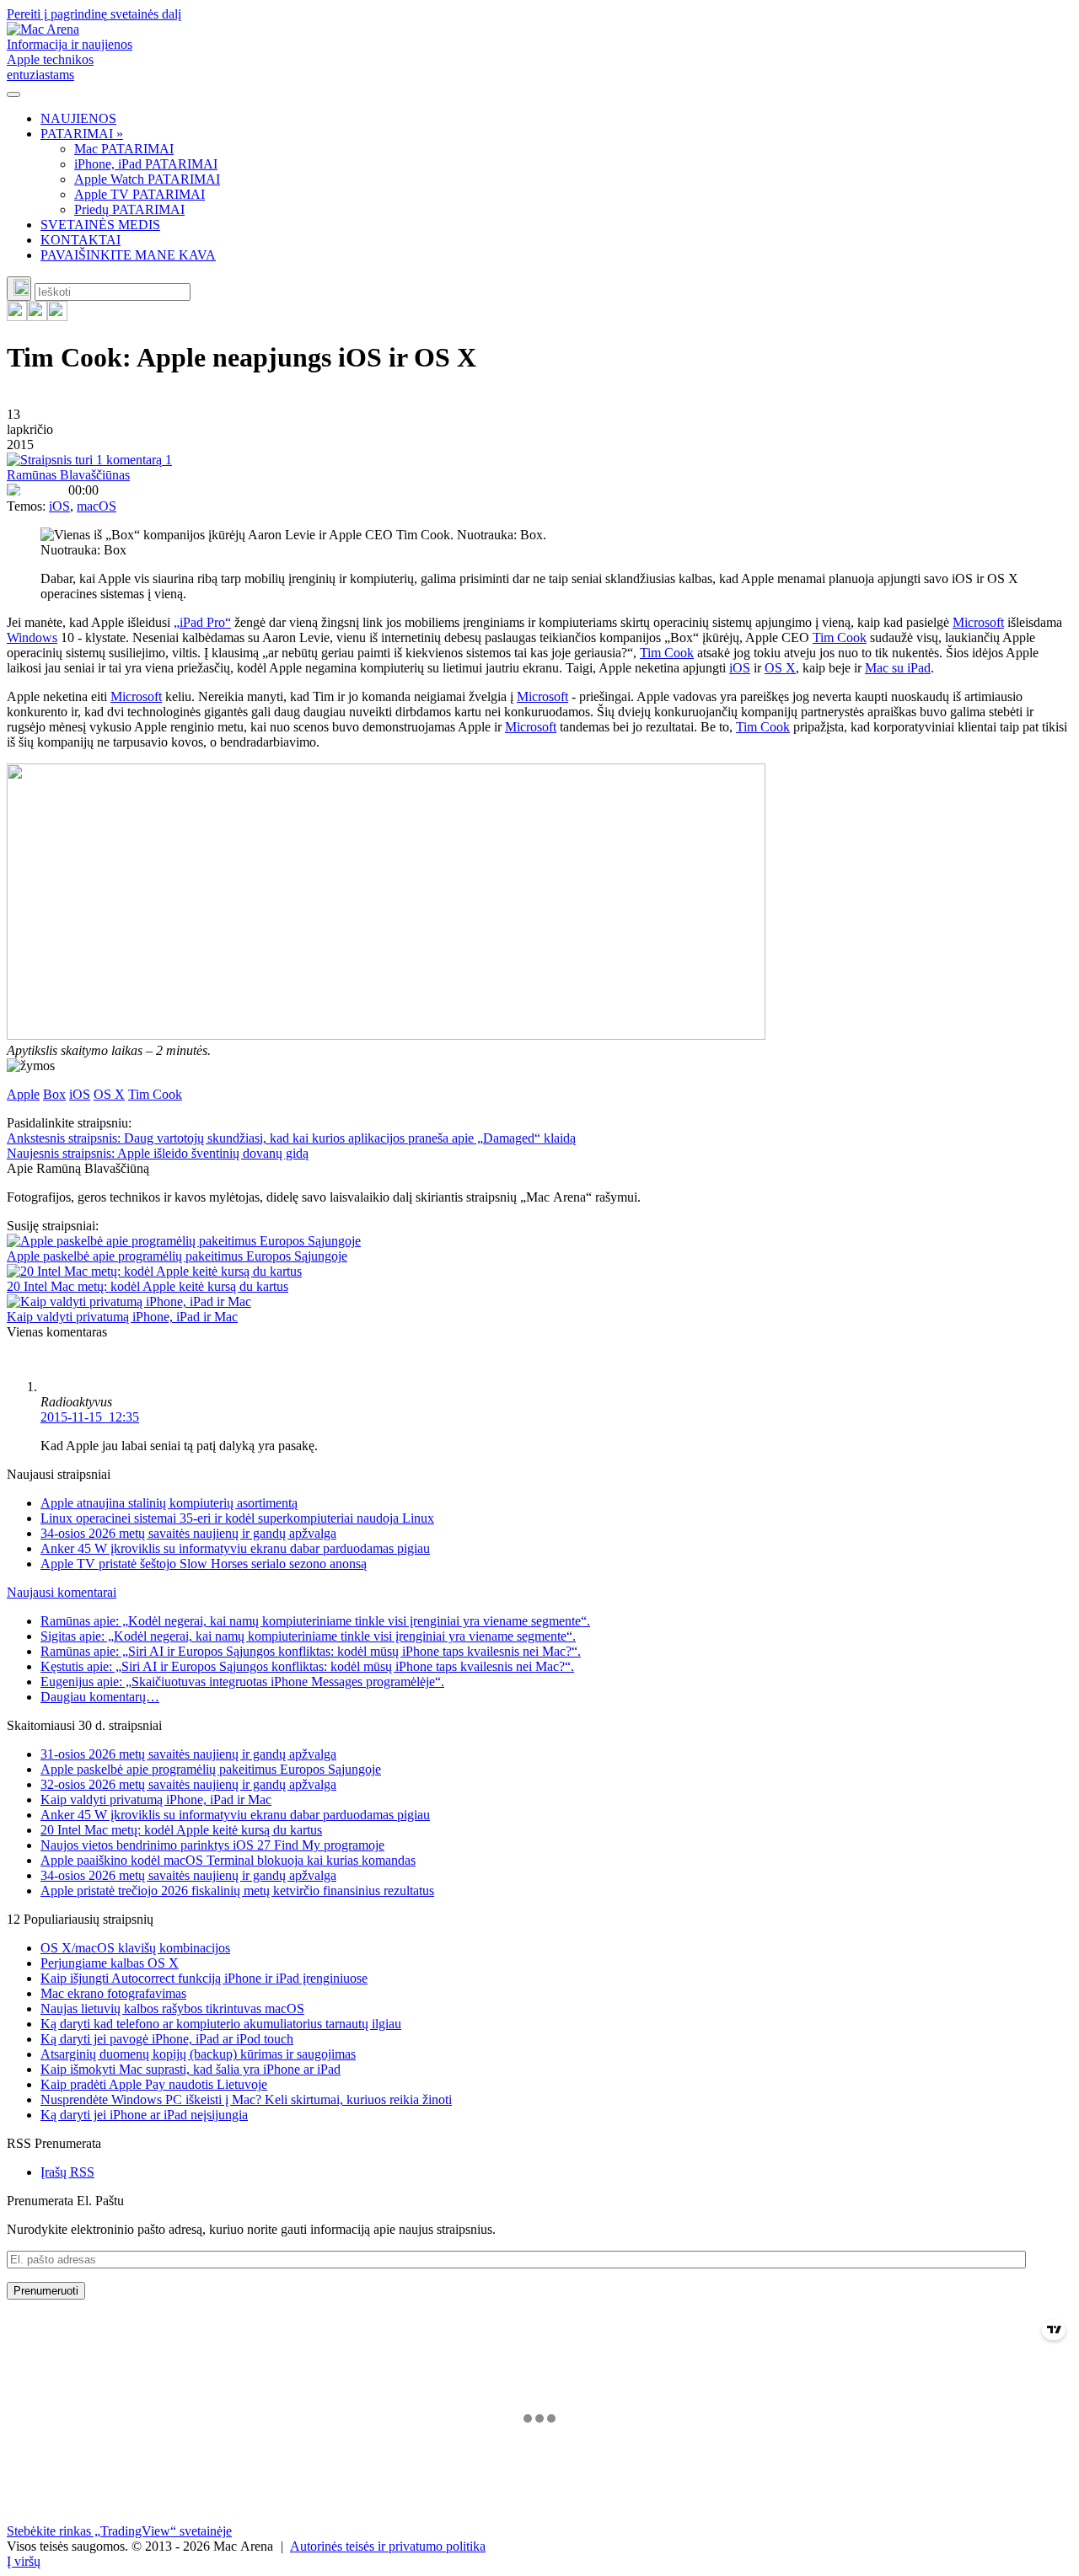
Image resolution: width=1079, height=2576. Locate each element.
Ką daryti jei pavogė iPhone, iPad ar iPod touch (167, 2039)
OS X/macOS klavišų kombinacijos (135, 1948)
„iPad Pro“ (202, 622)
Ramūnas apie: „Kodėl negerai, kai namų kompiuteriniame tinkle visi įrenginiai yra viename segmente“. (315, 1621)
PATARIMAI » (82, 134)
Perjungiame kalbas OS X (110, 1963)
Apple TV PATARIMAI (140, 194)
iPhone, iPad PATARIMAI (146, 164)
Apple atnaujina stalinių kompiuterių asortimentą (169, 1503)
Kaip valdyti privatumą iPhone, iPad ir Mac (122, 1317)
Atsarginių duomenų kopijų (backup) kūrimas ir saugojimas (198, 2054)
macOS (97, 506)
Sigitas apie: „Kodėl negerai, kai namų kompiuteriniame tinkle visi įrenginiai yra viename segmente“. (308, 1636)
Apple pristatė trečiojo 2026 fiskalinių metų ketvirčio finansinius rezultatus (237, 1890)
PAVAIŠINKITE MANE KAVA (128, 255)
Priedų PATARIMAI (129, 209)
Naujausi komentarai (62, 1592)
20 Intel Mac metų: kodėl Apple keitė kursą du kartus (148, 1286)
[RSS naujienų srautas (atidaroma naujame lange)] (17, 316)
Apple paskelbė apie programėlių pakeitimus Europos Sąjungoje (177, 1256)
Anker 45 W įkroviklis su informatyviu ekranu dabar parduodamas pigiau (235, 1548)
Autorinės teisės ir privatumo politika (388, 2546)
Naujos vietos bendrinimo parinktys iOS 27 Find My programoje (212, 1845)
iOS (59, 506)
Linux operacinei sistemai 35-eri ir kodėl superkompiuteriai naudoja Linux (237, 1518)
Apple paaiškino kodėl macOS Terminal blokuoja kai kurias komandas (228, 1860)
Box (54, 1094)
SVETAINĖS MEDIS (100, 225)
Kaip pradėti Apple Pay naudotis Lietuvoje (154, 2084)
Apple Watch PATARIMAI (147, 179)
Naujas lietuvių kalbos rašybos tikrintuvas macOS (172, 2008)
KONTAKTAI (81, 240)
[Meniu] (13, 94)
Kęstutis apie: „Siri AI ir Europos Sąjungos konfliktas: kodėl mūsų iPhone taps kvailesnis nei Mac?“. (307, 1666)
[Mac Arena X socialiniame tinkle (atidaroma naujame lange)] (57, 316)
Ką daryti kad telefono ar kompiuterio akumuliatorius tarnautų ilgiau (221, 2024)
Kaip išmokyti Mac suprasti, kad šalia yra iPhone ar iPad (191, 2069)
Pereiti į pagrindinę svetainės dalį (94, 14)
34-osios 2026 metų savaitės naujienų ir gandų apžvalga (188, 1533)
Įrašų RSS (67, 2172)
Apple (23, 1094)
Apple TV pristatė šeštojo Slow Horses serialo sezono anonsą (204, 1564)
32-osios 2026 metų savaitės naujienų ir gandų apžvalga (188, 1784)
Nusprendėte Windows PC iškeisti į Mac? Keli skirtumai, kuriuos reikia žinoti (246, 2099)
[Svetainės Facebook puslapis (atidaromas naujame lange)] (37, 316)
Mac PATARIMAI (124, 149)
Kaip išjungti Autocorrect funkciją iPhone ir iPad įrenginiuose (204, 1978)
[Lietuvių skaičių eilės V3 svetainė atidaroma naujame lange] (539, 903)
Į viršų (24, 2561)
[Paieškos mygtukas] (19, 289)
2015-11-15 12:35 (90, 1417)
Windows (32, 637)
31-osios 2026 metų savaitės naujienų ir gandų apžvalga (188, 1754)
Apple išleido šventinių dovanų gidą (158, 1153)
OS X (780, 668)
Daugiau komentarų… (100, 1697)
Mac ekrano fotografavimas (113, 1993)
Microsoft (978, 622)
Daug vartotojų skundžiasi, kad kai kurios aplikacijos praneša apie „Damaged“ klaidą (291, 1138)
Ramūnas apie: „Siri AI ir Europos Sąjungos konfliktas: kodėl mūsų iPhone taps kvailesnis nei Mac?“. (311, 1651)
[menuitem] (556, 119)
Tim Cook (840, 637)
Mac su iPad (898, 668)
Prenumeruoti (46, 2291)
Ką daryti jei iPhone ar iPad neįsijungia (144, 2115)
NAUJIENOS (78, 118)
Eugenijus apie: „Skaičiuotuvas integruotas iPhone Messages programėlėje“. (242, 1682)
